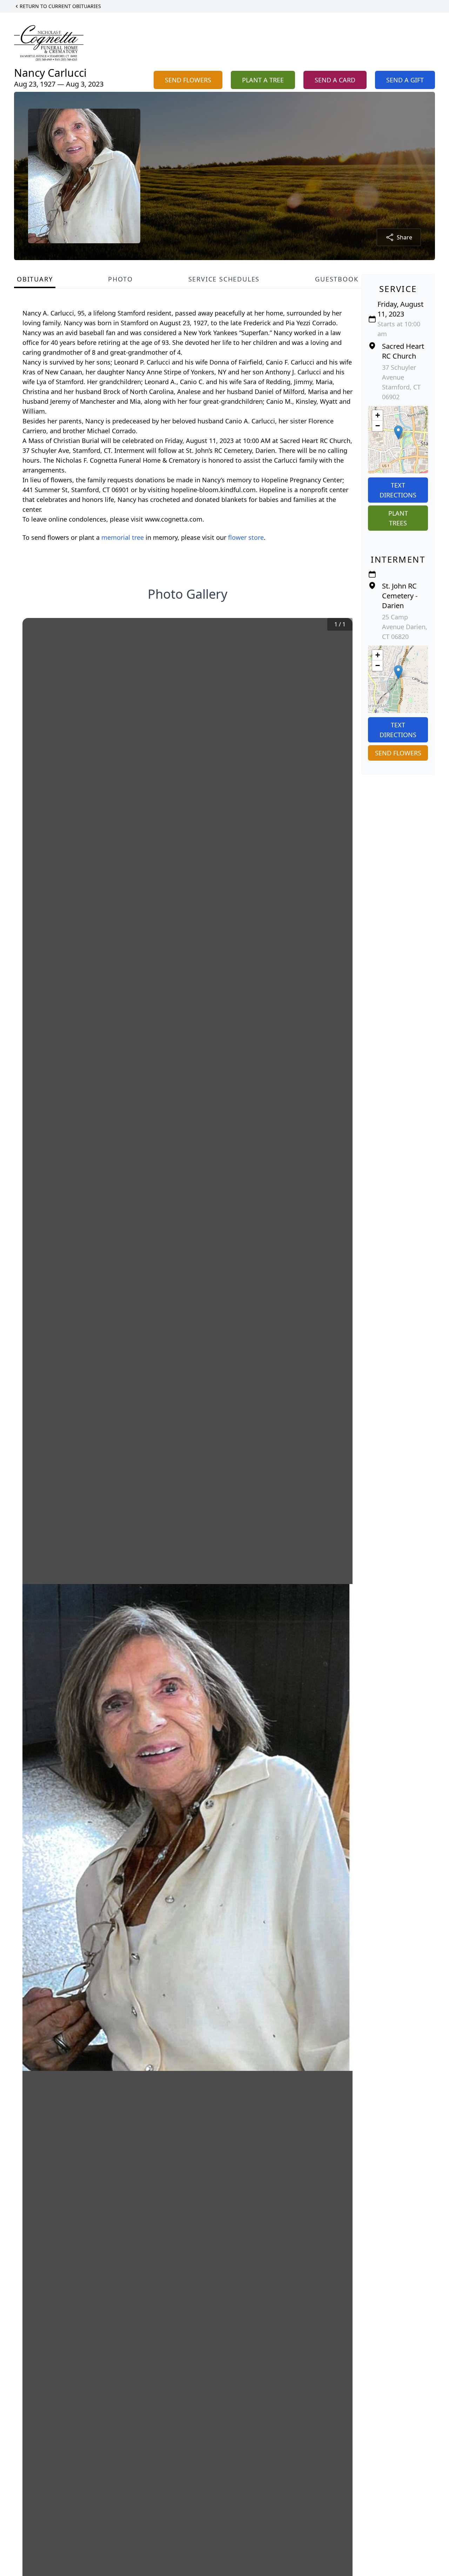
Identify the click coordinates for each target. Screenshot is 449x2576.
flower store (246, 537)
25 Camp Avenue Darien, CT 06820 (405, 627)
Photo (120, 279)
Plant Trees (398, 518)
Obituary (35, 279)
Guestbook (337, 279)
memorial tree (123, 537)
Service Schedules (224, 279)
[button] (398, 432)
